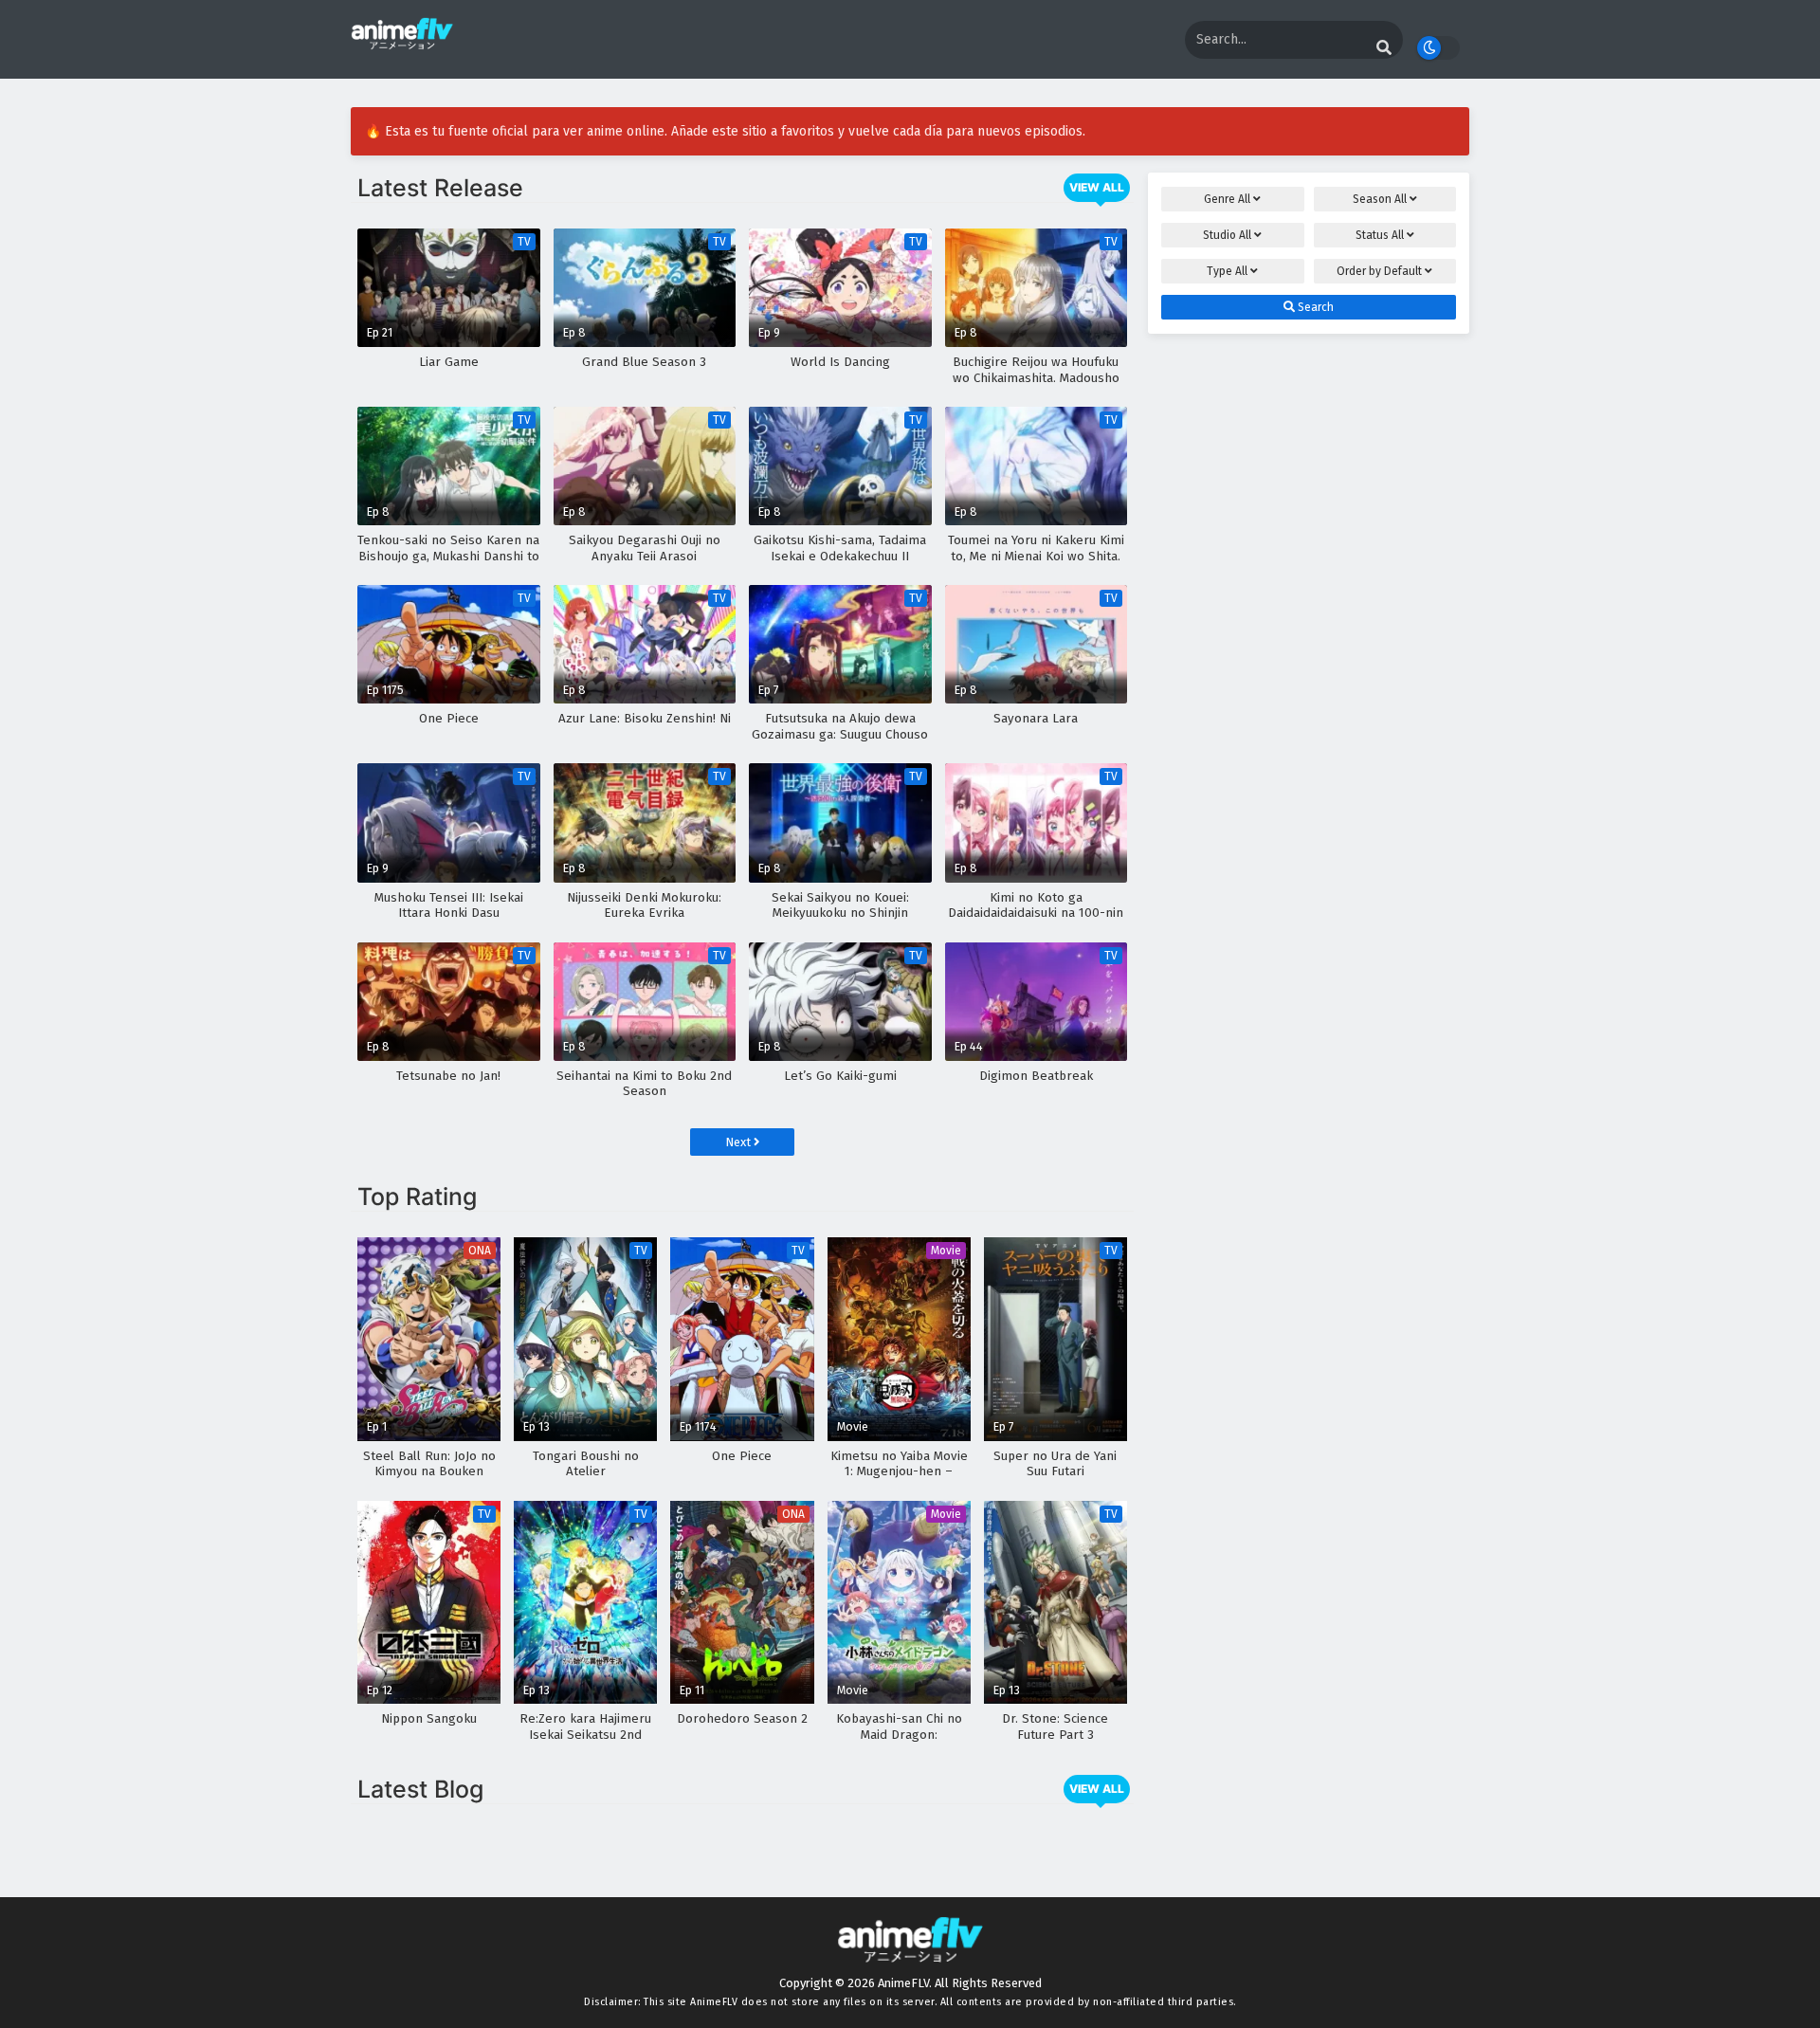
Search (1314, 307)
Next (739, 1142)
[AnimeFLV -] (402, 41)
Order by (1379, 271)
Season (1380, 199)
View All (1097, 187)
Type (1227, 271)
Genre (1227, 199)
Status (1380, 235)
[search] (1384, 48)
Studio (1227, 235)
